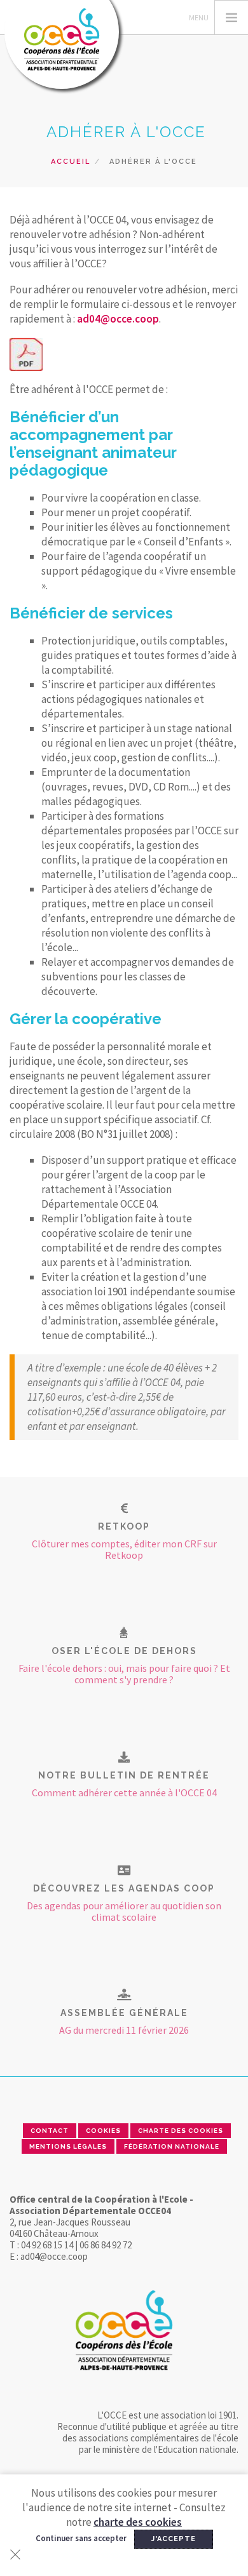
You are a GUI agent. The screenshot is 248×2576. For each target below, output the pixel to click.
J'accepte (174, 2539)
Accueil (71, 162)
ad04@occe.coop (118, 319)
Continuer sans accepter (81, 2538)
